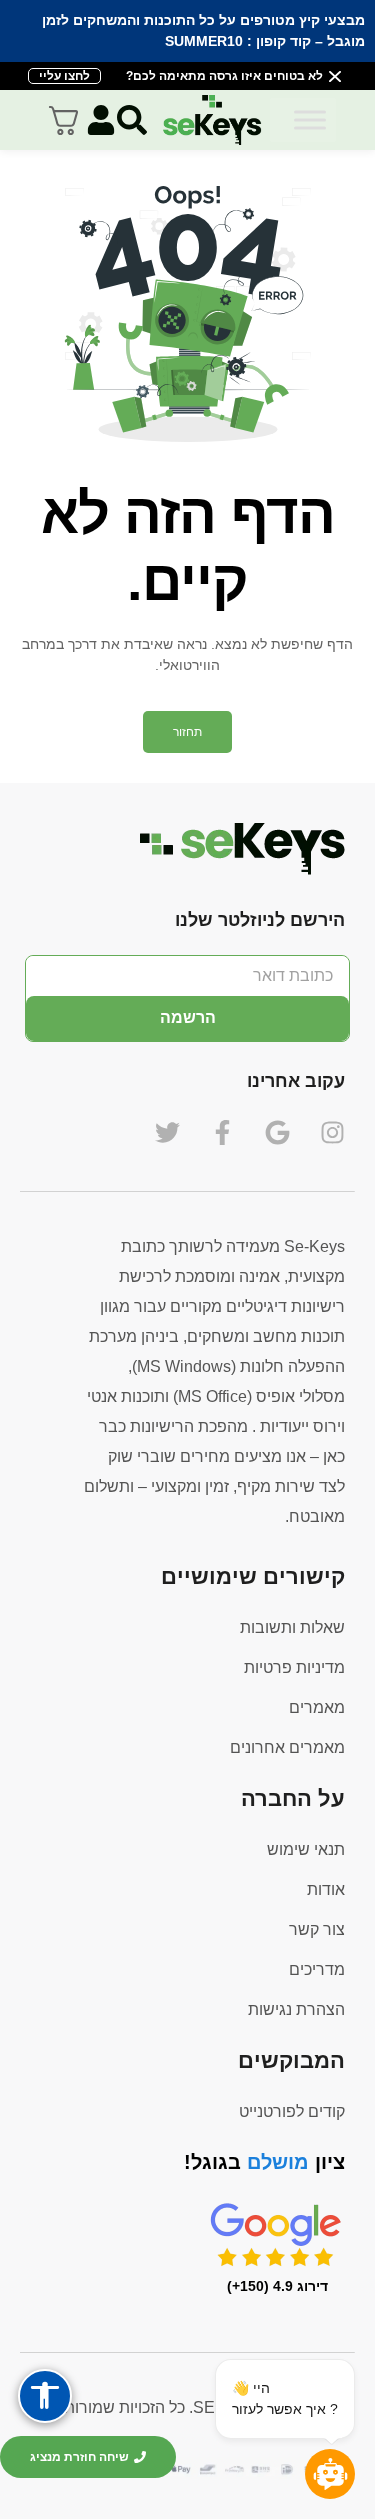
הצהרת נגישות (296, 2009)
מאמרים (317, 1707)
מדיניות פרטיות (294, 1667)
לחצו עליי (64, 76)
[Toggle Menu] (310, 119)
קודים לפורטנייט (292, 2111)
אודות (326, 1889)
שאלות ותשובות (292, 1627)
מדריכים (317, 1969)
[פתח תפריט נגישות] (45, 2396)
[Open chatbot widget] (330, 2474)
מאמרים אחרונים (287, 1747)
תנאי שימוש (306, 1849)
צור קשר (317, 1929)
